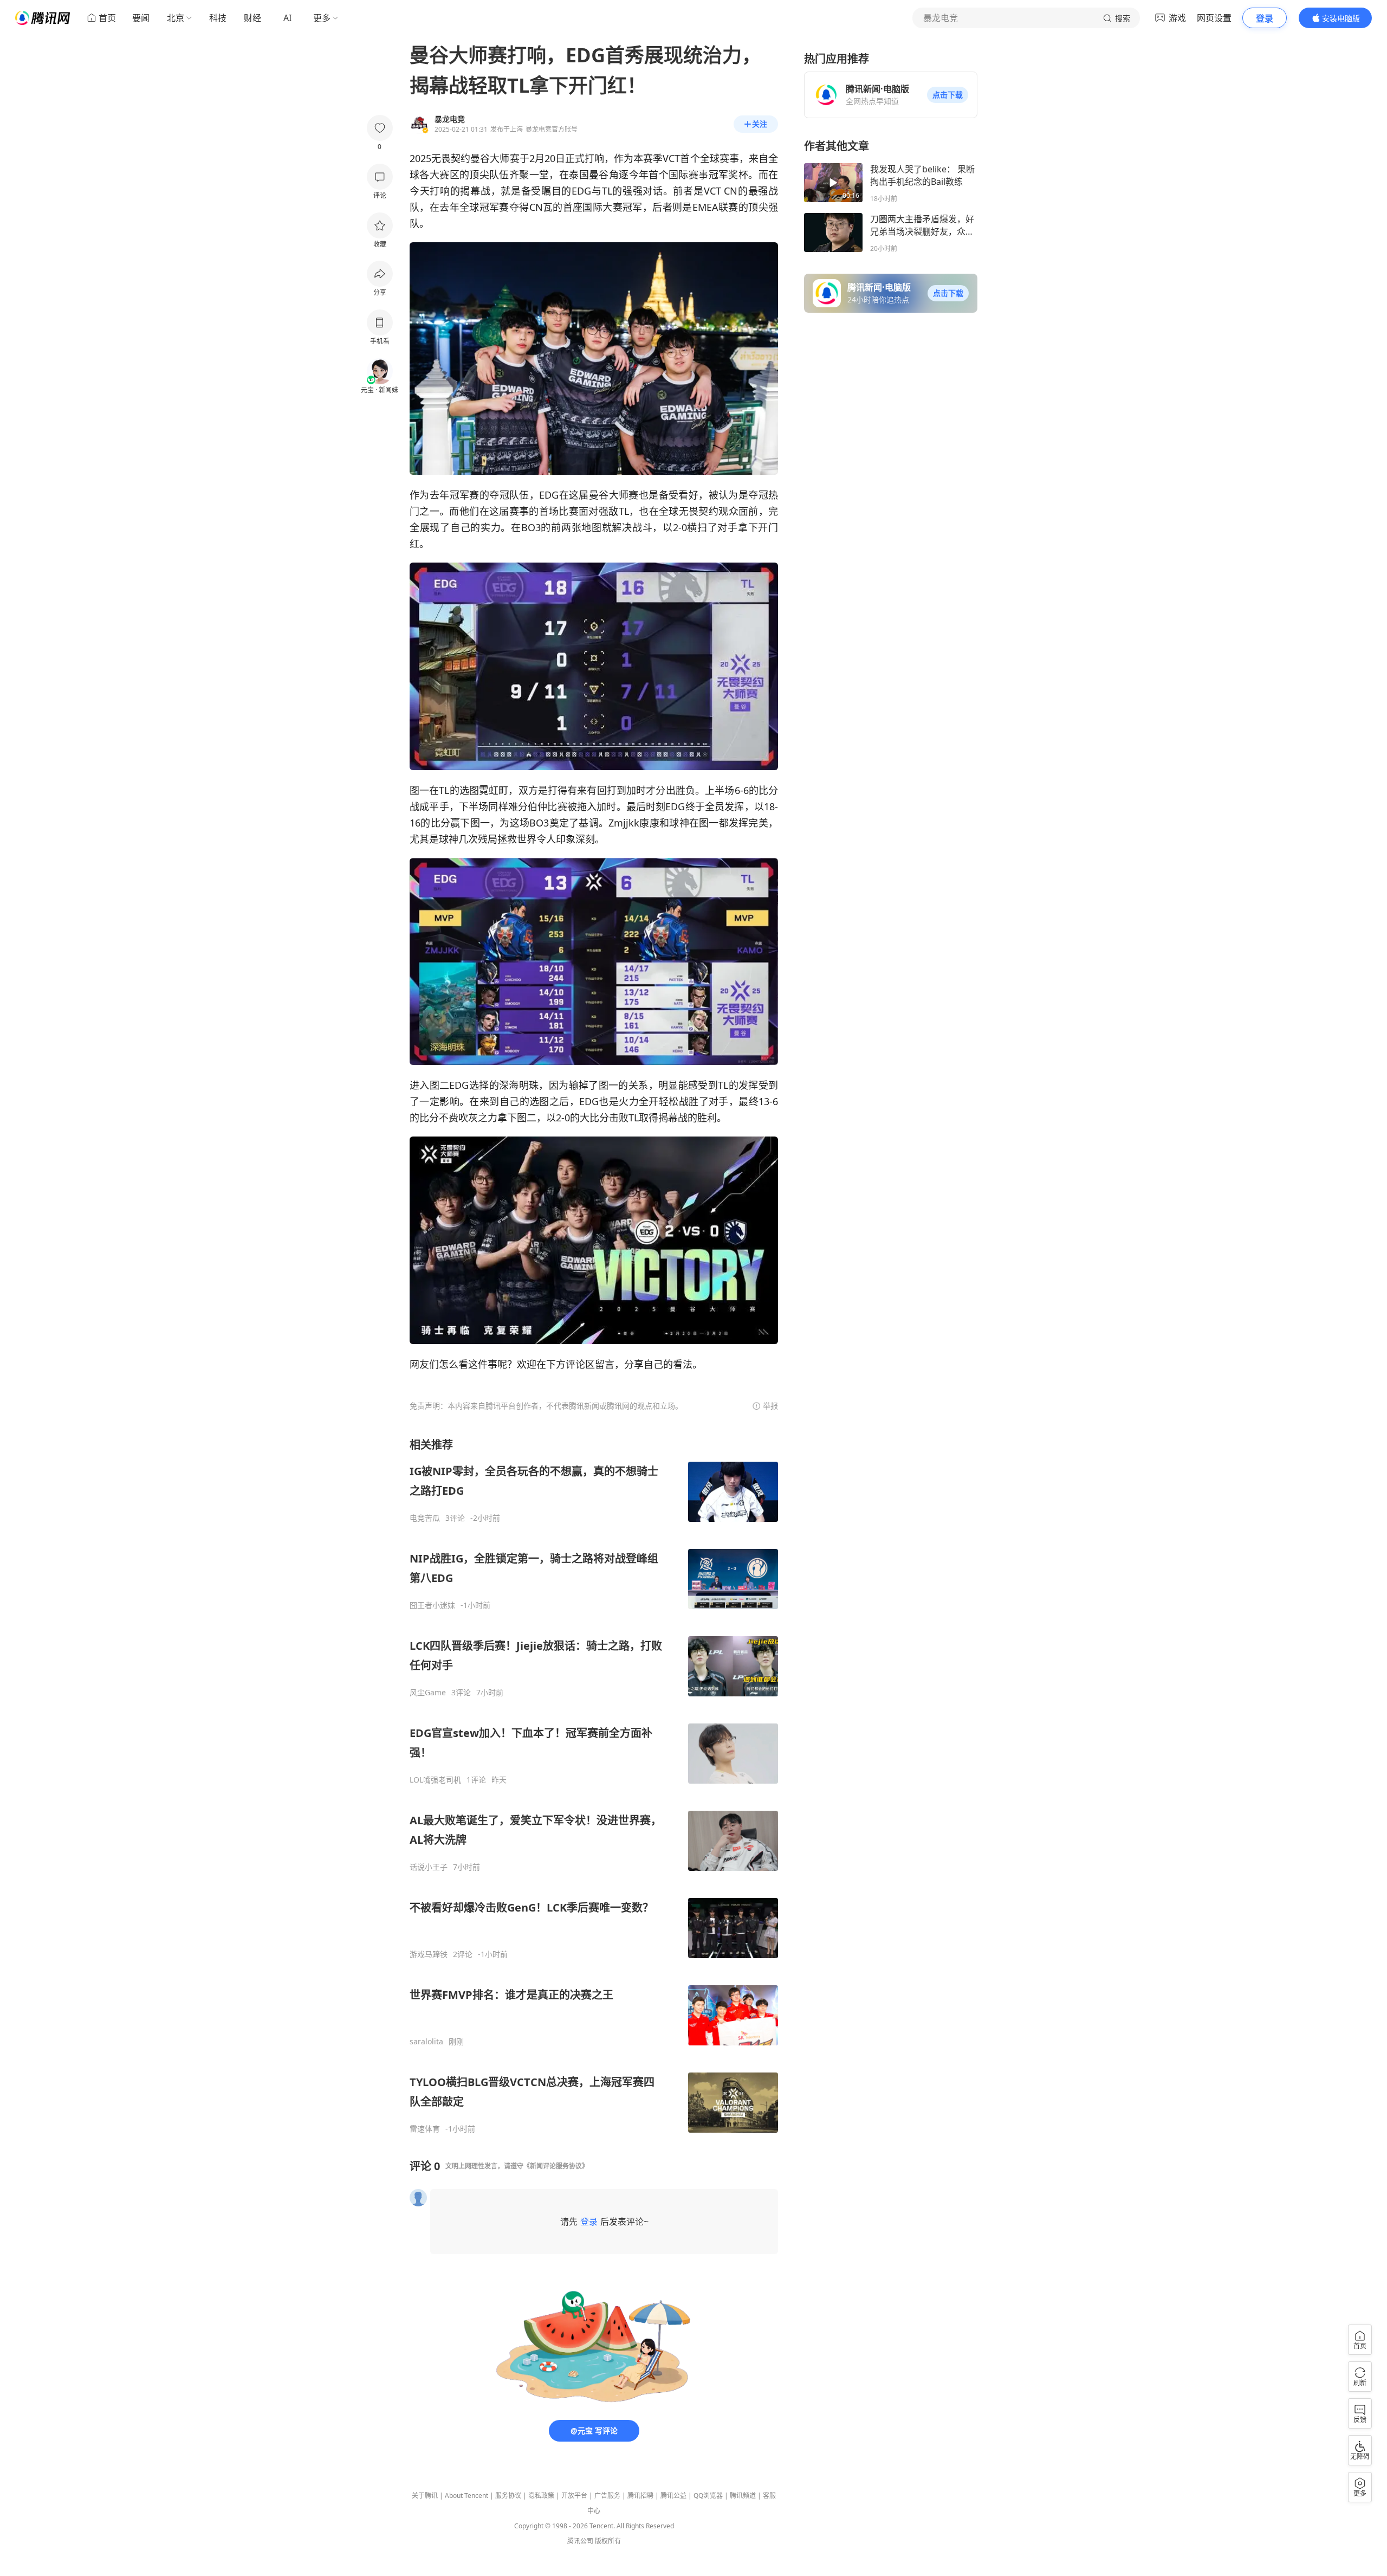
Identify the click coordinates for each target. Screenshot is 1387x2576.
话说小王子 (429, 1867)
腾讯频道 (743, 2496)
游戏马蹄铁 (429, 1954)
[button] (948, 95)
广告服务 (607, 2496)
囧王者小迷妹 (432, 1605)
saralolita (426, 2042)
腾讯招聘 (640, 2496)
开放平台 (574, 2496)
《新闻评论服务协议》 (556, 2166)
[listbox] (594, 1786)
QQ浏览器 (708, 2496)
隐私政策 (541, 2496)
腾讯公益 (673, 2496)
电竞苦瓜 (425, 1518)
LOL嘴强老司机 (435, 1780)
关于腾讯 (425, 2496)
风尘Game (428, 1693)
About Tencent (466, 2496)
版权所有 (608, 2541)
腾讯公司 (580, 2541)
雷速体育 (425, 2129)
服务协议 (508, 2496)
